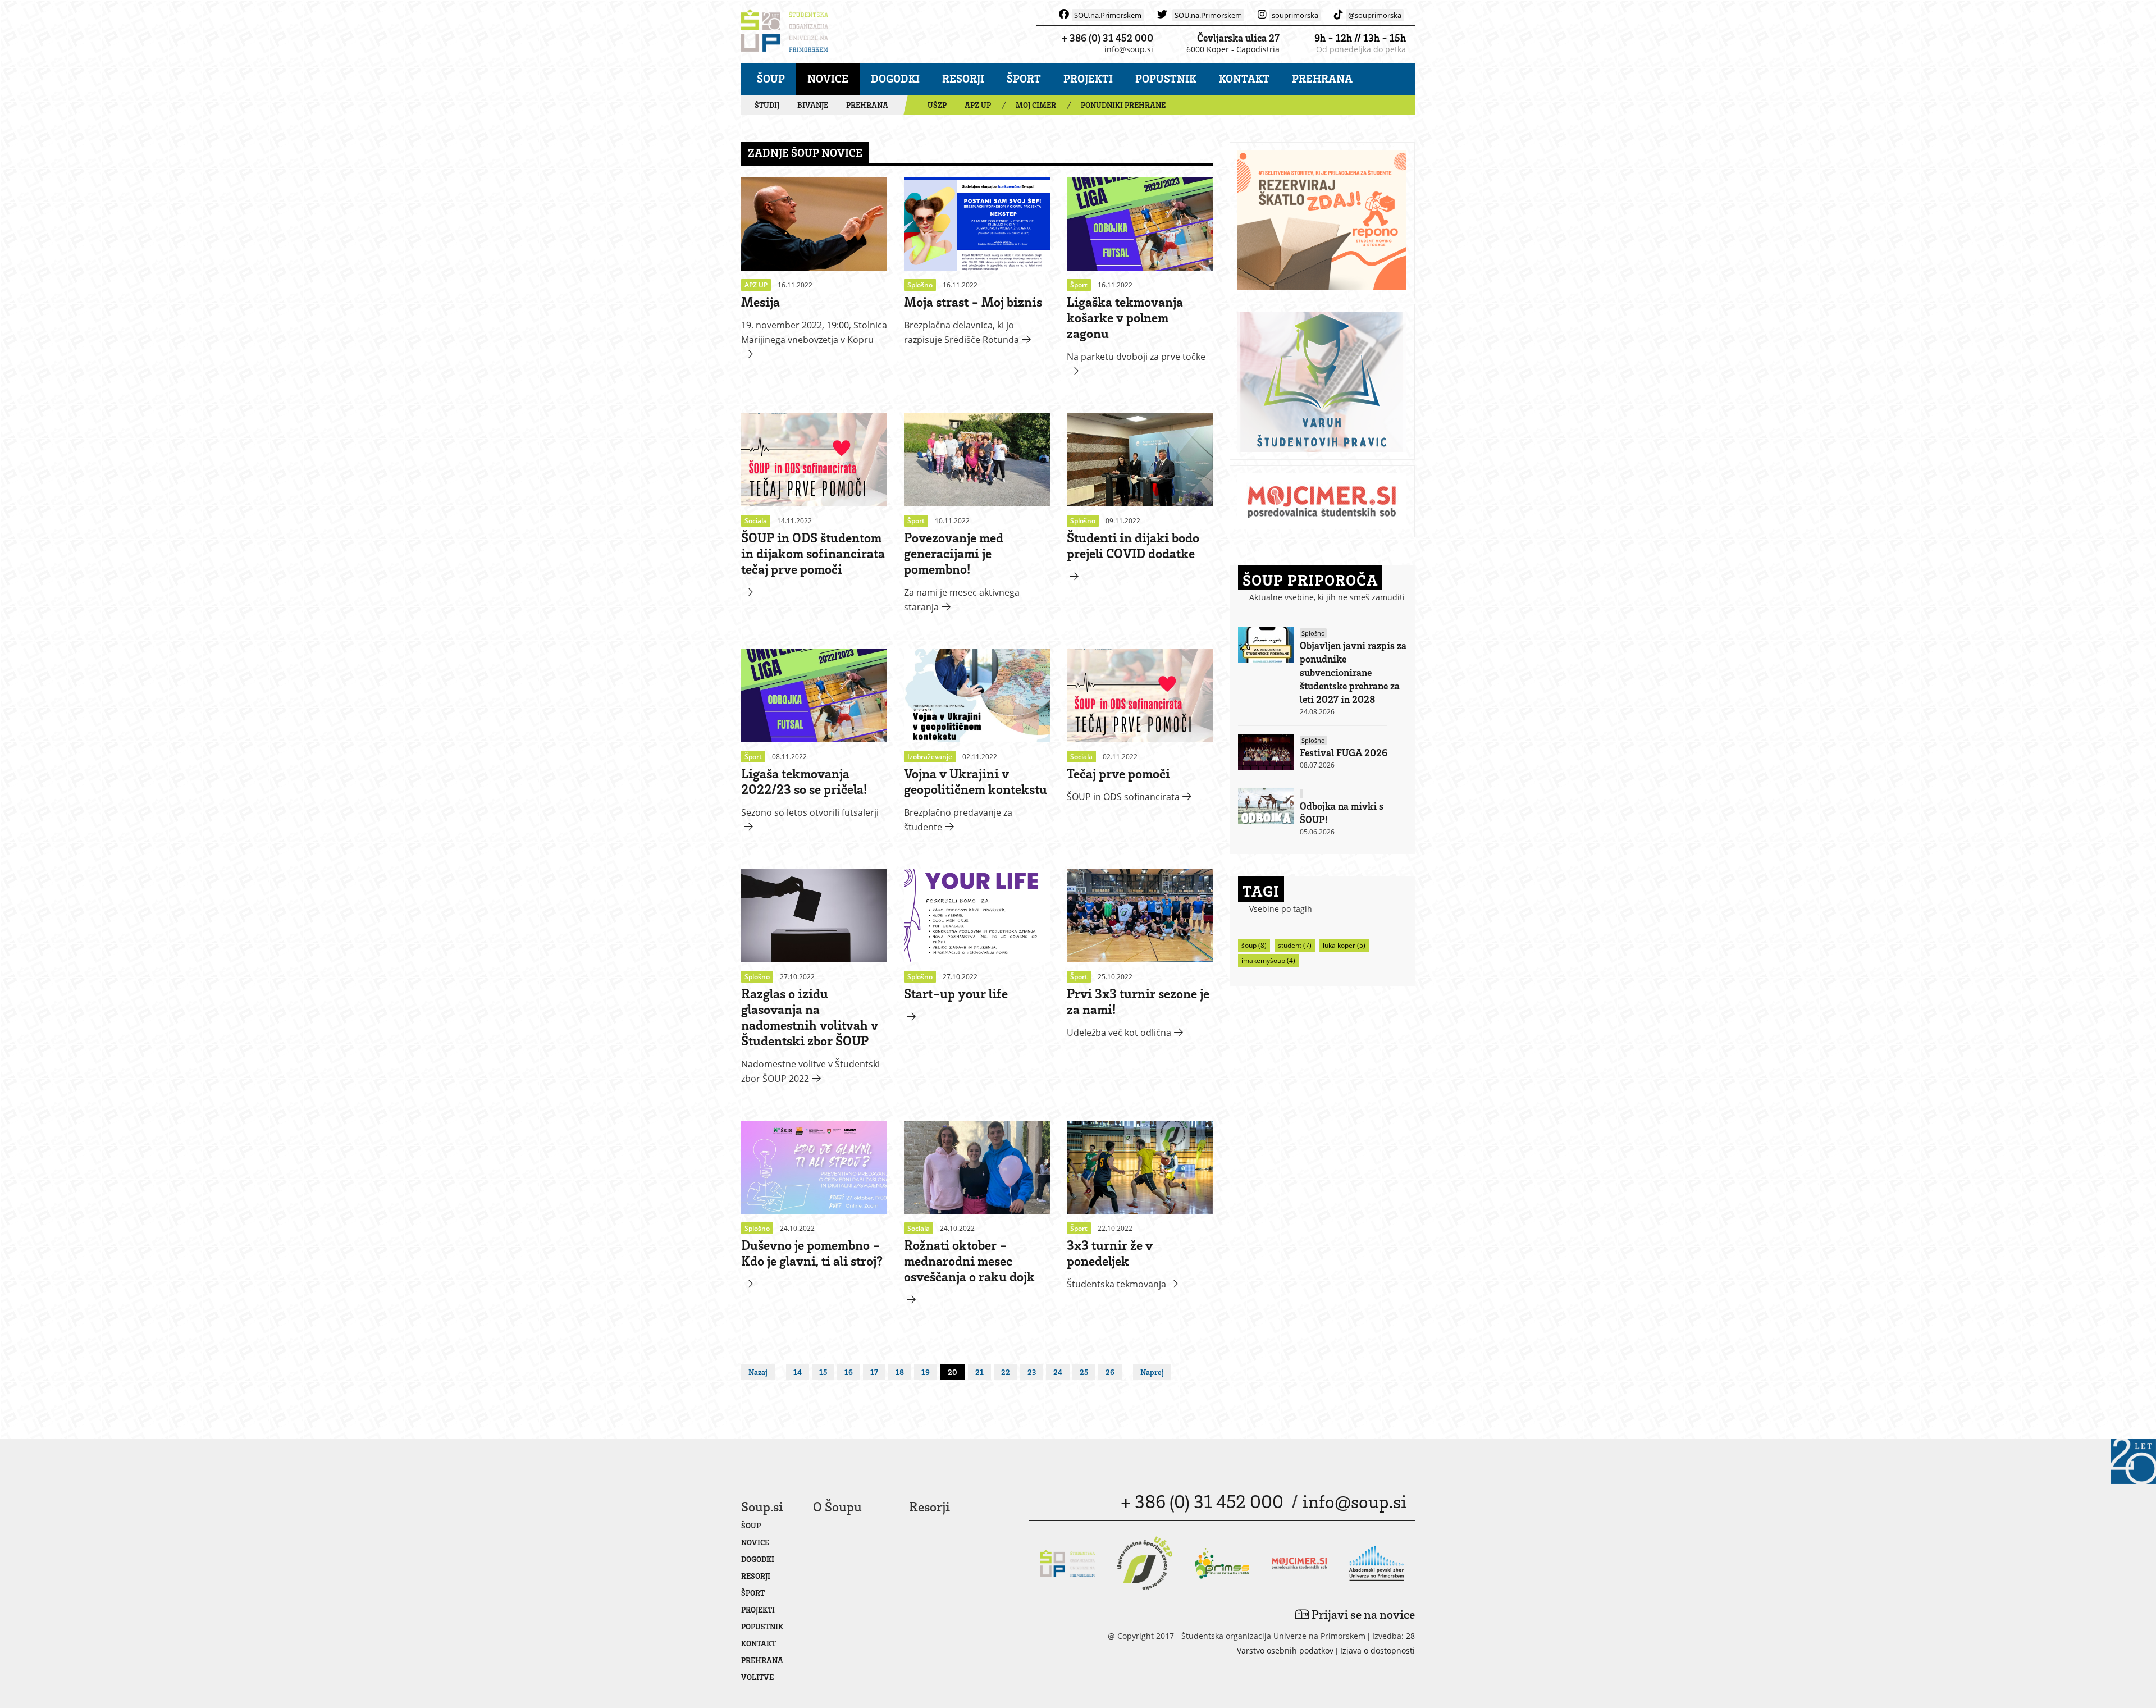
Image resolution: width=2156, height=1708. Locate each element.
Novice (828, 78)
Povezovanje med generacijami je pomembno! (954, 553)
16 (849, 1372)
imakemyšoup (1268, 960)
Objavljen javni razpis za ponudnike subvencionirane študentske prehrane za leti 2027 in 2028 (1353, 672)
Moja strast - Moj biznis (973, 301)
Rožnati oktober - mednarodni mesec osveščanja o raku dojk (969, 1260)
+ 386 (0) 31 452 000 (1107, 38)
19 (926, 1372)
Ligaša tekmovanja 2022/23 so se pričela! (804, 781)
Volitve (757, 1677)
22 (1006, 1372)
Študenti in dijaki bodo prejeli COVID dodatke (1133, 545)
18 (900, 1372)
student (1295, 945)
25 (1084, 1372)
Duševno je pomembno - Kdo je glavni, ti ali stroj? (812, 1252)
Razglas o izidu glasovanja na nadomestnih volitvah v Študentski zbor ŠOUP (810, 1017)
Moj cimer (1036, 105)
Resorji (963, 78)
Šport (1024, 78)
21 (979, 1372)
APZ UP (978, 105)
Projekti (1088, 78)
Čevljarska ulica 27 (1238, 38)
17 (874, 1372)
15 (823, 1372)
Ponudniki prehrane (1123, 105)
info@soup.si (1129, 49)
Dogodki (895, 78)
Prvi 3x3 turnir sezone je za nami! (1138, 1001)
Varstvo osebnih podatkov (1285, 1650)
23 (1032, 1372)
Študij (767, 105)
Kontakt (1244, 78)
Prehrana (1322, 78)
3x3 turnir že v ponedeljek (1110, 1252)
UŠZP (937, 105)
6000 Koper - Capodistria (1233, 49)
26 (1110, 1372)
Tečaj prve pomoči (1118, 773)
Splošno (1313, 633)
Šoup (771, 78)
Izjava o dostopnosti (1378, 1650)
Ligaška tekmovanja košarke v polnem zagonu (1125, 317)
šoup (1254, 945)
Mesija (760, 301)
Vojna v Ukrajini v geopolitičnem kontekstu (976, 781)
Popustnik (1166, 78)
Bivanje (813, 105)
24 (1058, 1372)
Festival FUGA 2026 (1344, 752)
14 (798, 1372)
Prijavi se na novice (1362, 1614)
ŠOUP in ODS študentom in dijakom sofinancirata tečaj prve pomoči (813, 553)
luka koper (1344, 945)
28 (1410, 1636)
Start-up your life (956, 993)
